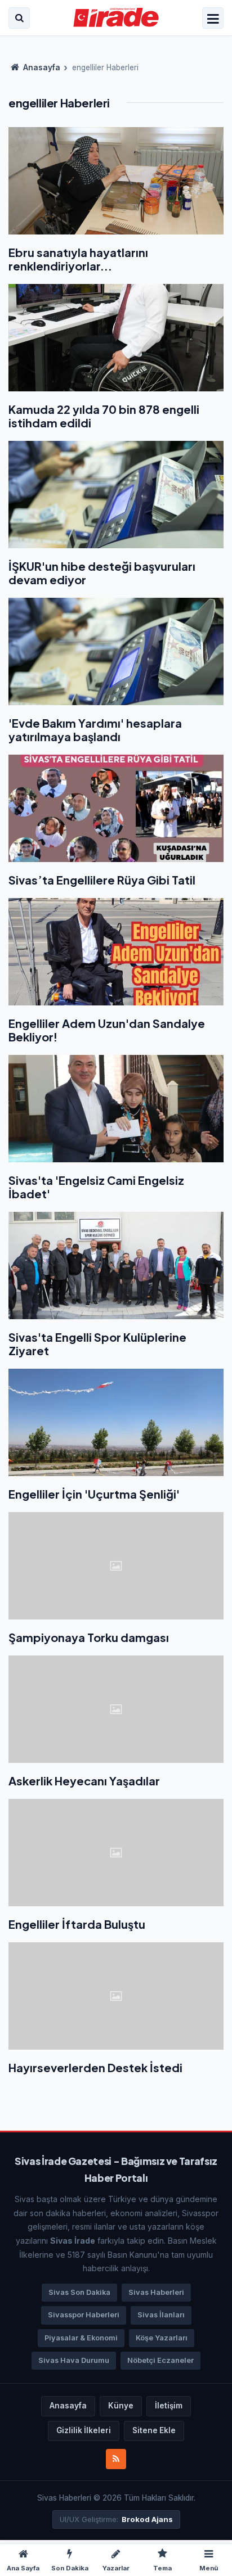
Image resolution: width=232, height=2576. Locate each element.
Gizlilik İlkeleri (84, 2430)
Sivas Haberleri (156, 2292)
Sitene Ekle (154, 2430)
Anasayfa (41, 67)
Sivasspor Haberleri (84, 2315)
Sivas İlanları (161, 2315)
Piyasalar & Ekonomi (81, 2338)
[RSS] (116, 2459)
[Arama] (19, 18)
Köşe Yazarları (162, 2338)
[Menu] (213, 19)
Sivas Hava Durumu (74, 2360)
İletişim (169, 2406)
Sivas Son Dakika (79, 2292)
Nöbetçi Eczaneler (160, 2360)
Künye (121, 2406)
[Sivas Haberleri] (116, 18)
